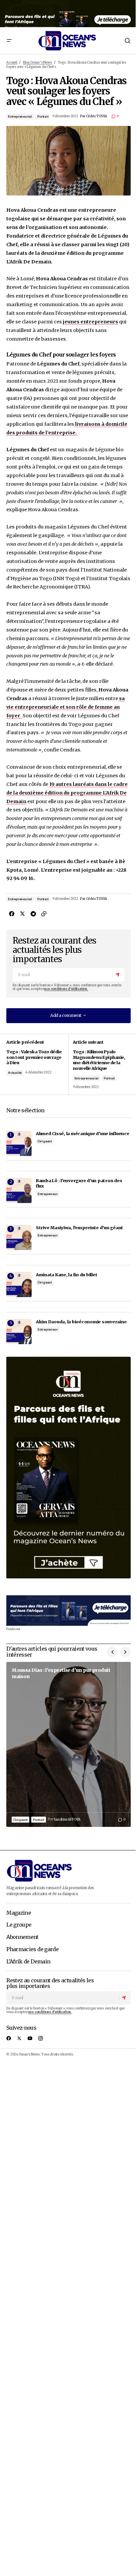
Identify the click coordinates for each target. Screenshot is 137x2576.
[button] (9, 40)
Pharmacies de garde (32, 1949)
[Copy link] (44, 914)
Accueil (12, 63)
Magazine (19, 1913)
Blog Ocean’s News (38, 63)
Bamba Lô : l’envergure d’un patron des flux (79, 1183)
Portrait (43, 116)
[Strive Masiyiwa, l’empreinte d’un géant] (19, 1237)
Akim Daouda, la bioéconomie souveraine (81, 1322)
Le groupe (19, 1925)
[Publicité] (68, 14)
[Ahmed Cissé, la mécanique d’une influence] (19, 1143)
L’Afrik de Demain (28, 1962)
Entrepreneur (48, 1194)
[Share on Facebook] (12, 914)
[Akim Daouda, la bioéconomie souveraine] (19, 1332)
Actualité (15, 1073)
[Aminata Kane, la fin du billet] (19, 1285)
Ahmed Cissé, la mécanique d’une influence (83, 1133)
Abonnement (22, 1937)
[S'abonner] (118, 975)
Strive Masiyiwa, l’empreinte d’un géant (79, 1228)
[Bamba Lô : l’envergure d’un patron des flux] (19, 1190)
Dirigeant (45, 1141)
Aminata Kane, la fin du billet (67, 1275)
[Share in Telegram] (33, 914)
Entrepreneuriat (20, 116)
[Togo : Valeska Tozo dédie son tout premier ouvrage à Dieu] (37, 1064)
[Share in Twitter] (22, 914)
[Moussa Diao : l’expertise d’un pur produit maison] (68, 1744)
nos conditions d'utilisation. (66, 989)
